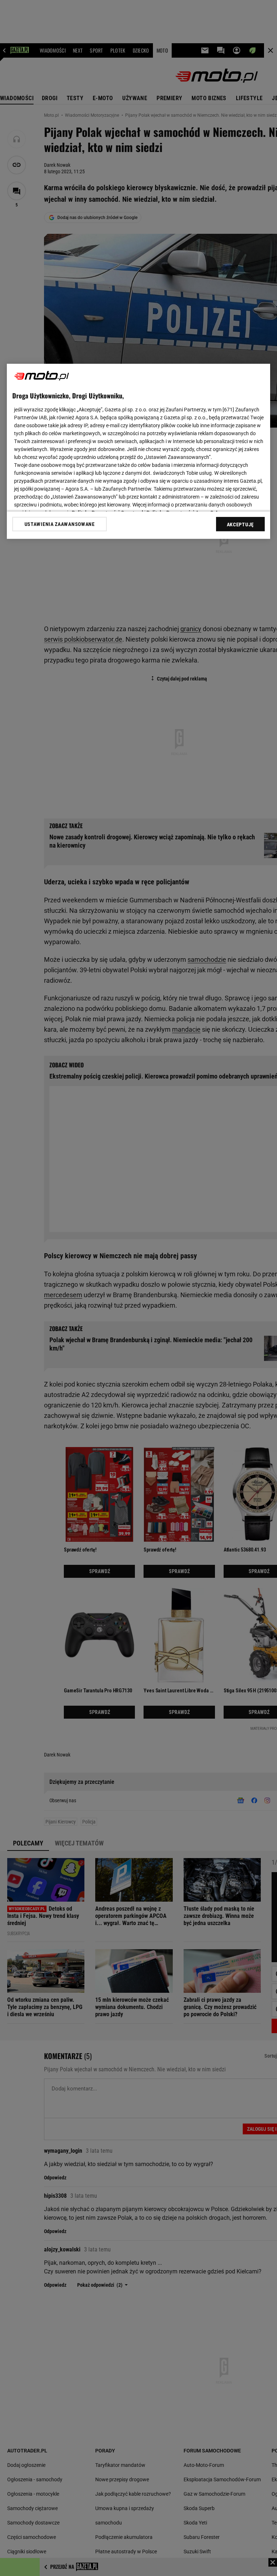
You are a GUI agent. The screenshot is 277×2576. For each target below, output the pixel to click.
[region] (138, 451)
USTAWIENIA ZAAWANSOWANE (60, 524)
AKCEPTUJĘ (240, 524)
